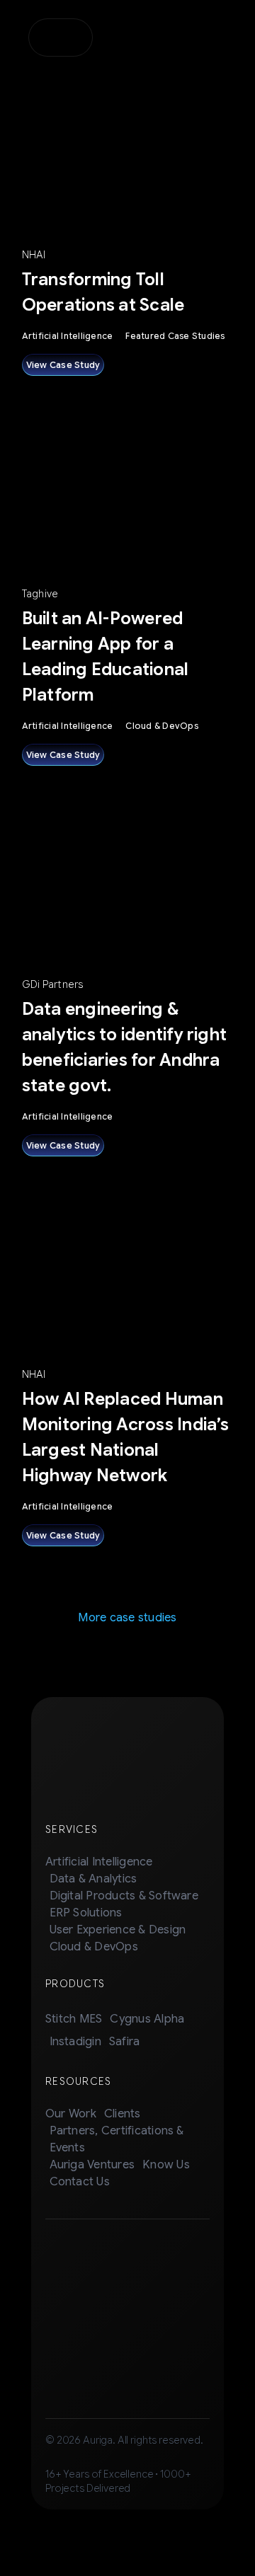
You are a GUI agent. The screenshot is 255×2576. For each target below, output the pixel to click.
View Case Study (63, 365)
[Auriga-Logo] (61, 33)
